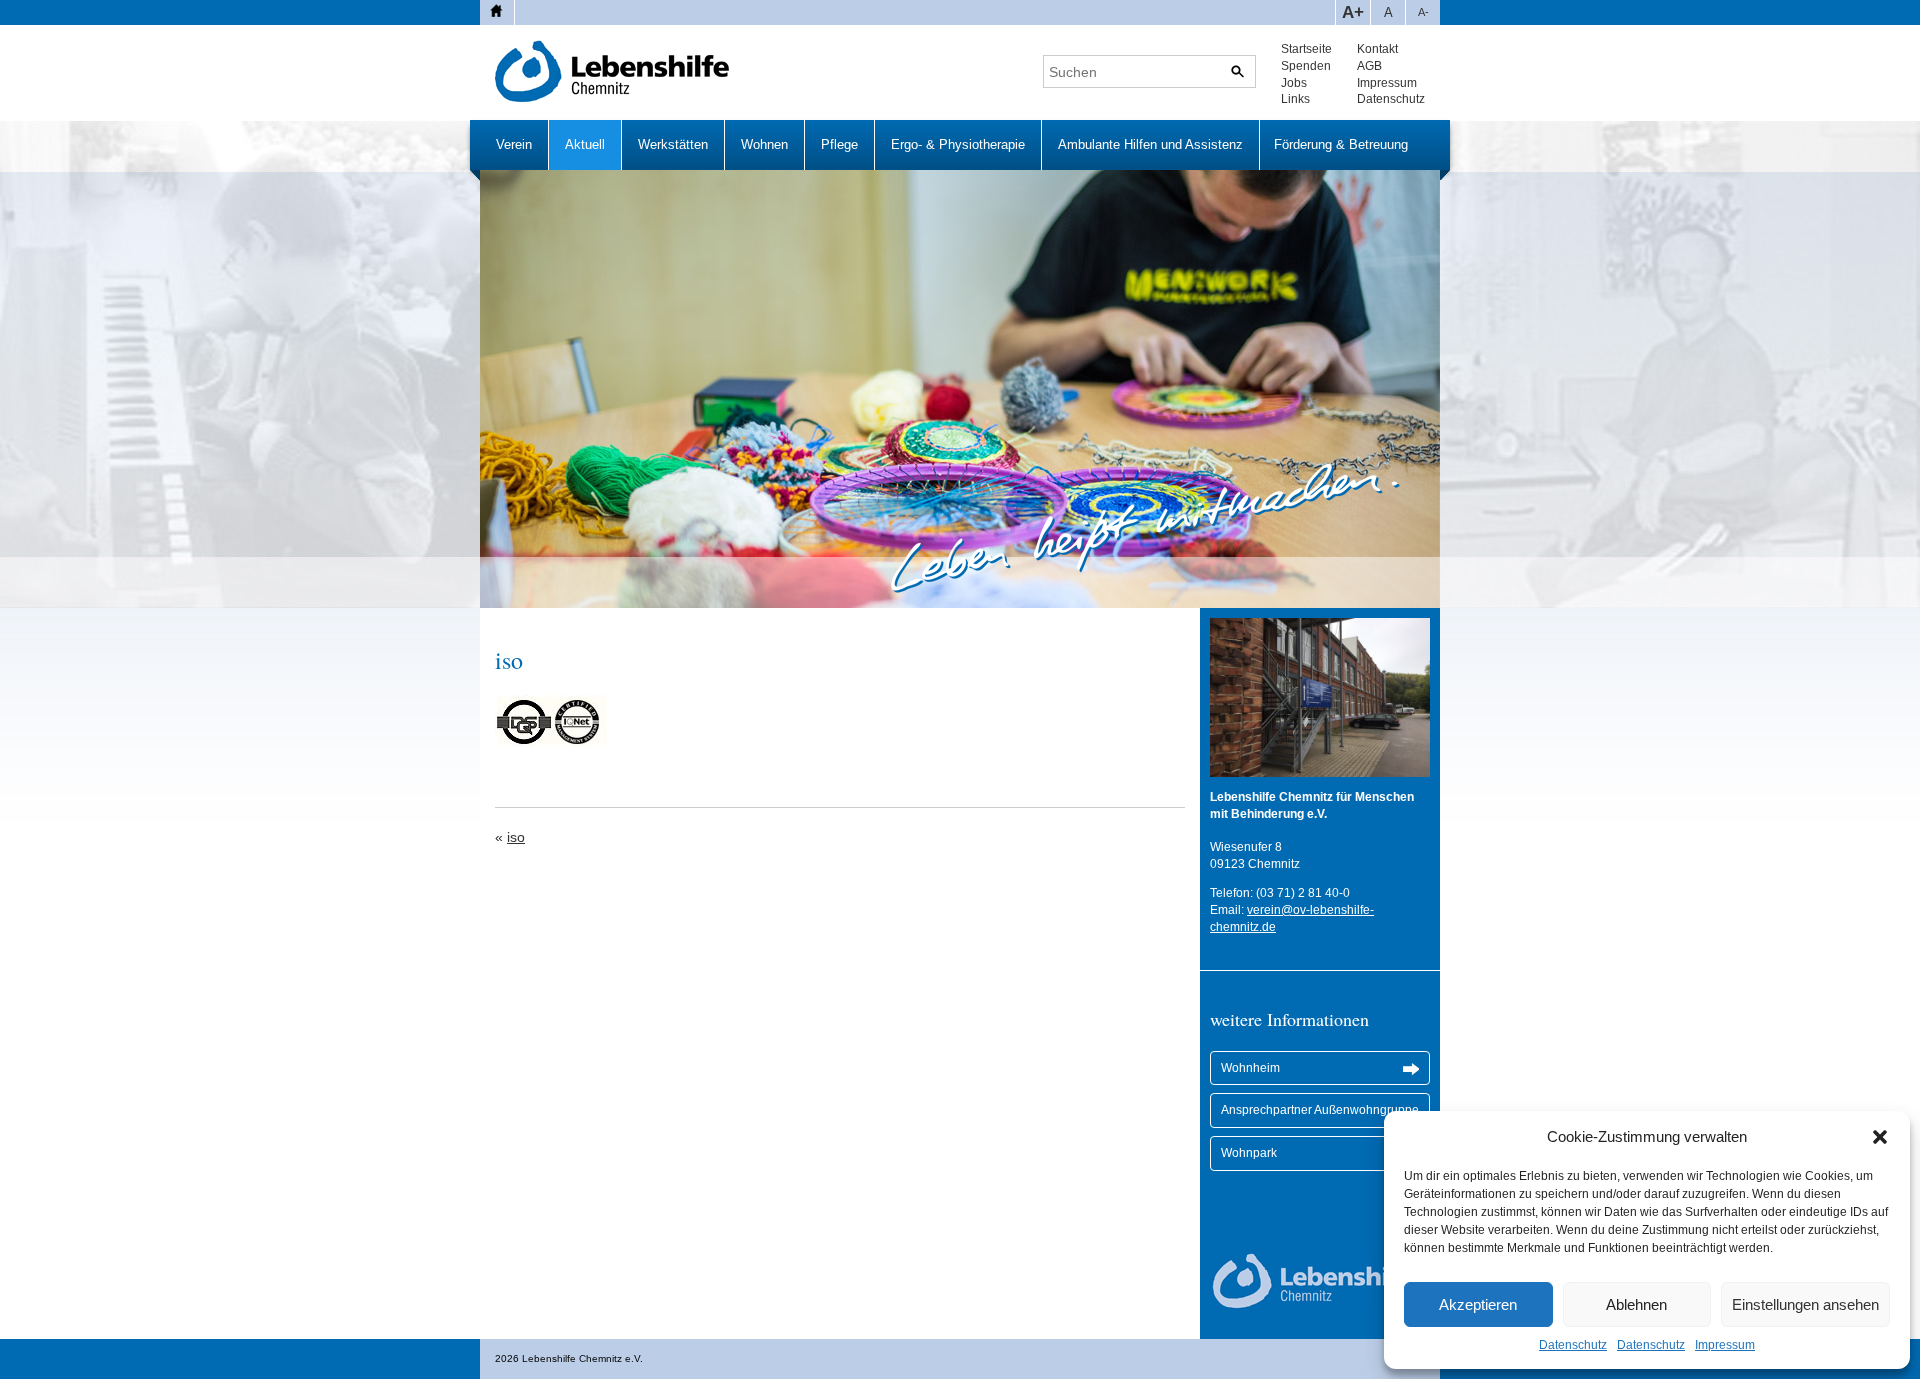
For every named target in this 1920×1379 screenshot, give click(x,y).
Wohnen (764, 144)
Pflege (839, 144)
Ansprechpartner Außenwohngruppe (1320, 1110)
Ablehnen (1636, 1304)
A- (1423, 12)
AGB (1369, 66)
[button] (1880, 1137)
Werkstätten (673, 144)
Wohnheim (1250, 1068)
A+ (1353, 12)
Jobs (1294, 83)
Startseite (1306, 49)
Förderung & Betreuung (1341, 144)
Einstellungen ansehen (1805, 1304)
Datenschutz (1573, 1345)
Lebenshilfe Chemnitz (612, 71)
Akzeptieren (1478, 1304)
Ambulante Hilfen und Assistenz (1150, 144)
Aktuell (585, 144)
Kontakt (1377, 49)
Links (1295, 99)
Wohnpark (1249, 1153)
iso (516, 837)
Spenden (1306, 66)
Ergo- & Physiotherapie (958, 144)
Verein (514, 144)
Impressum (1725, 1345)
